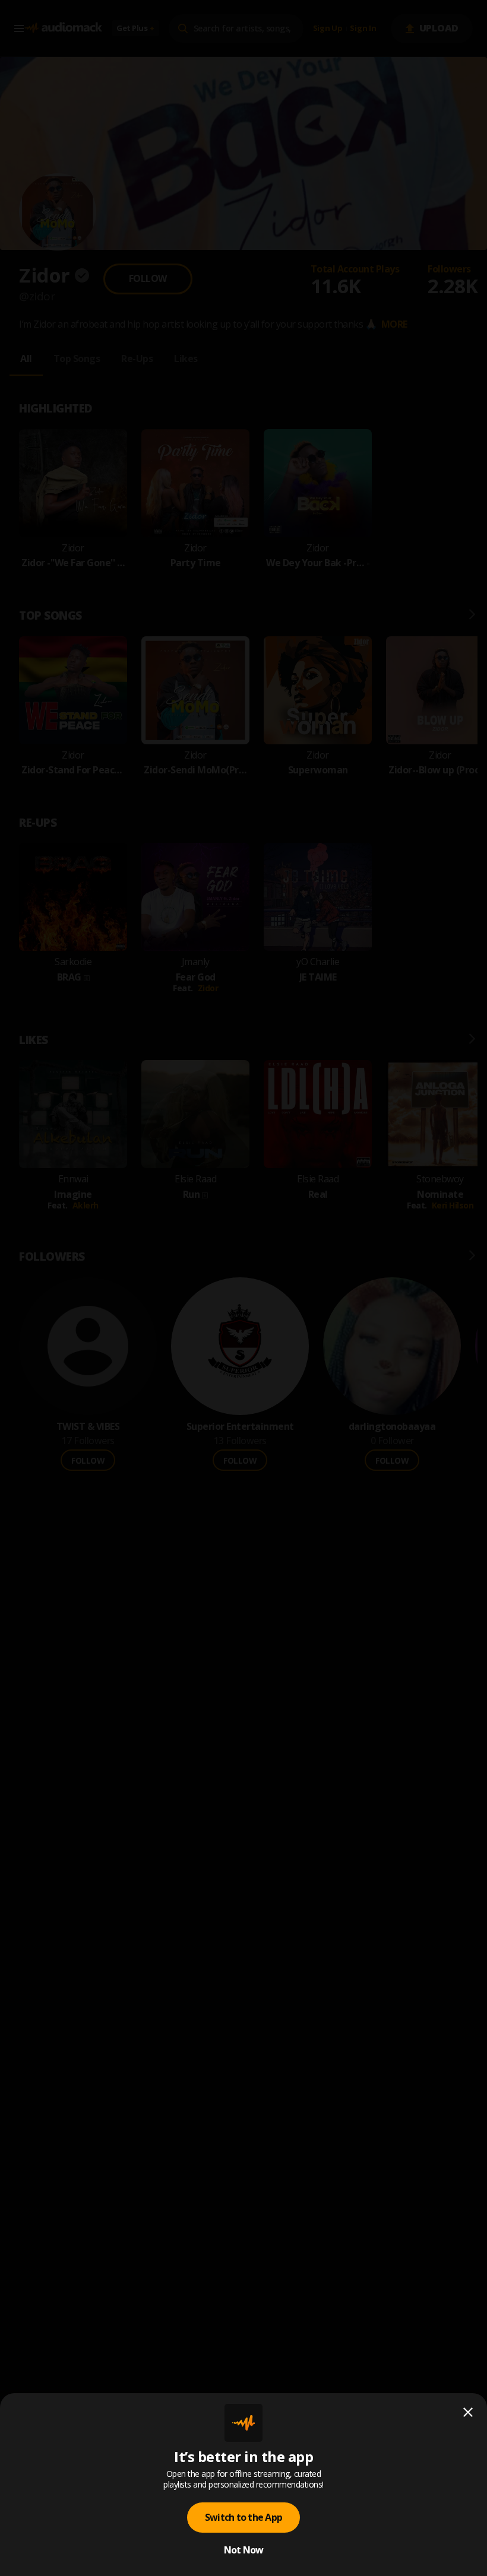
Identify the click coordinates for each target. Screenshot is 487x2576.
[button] (243, 1288)
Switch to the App (243, 2517)
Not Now (244, 2550)
